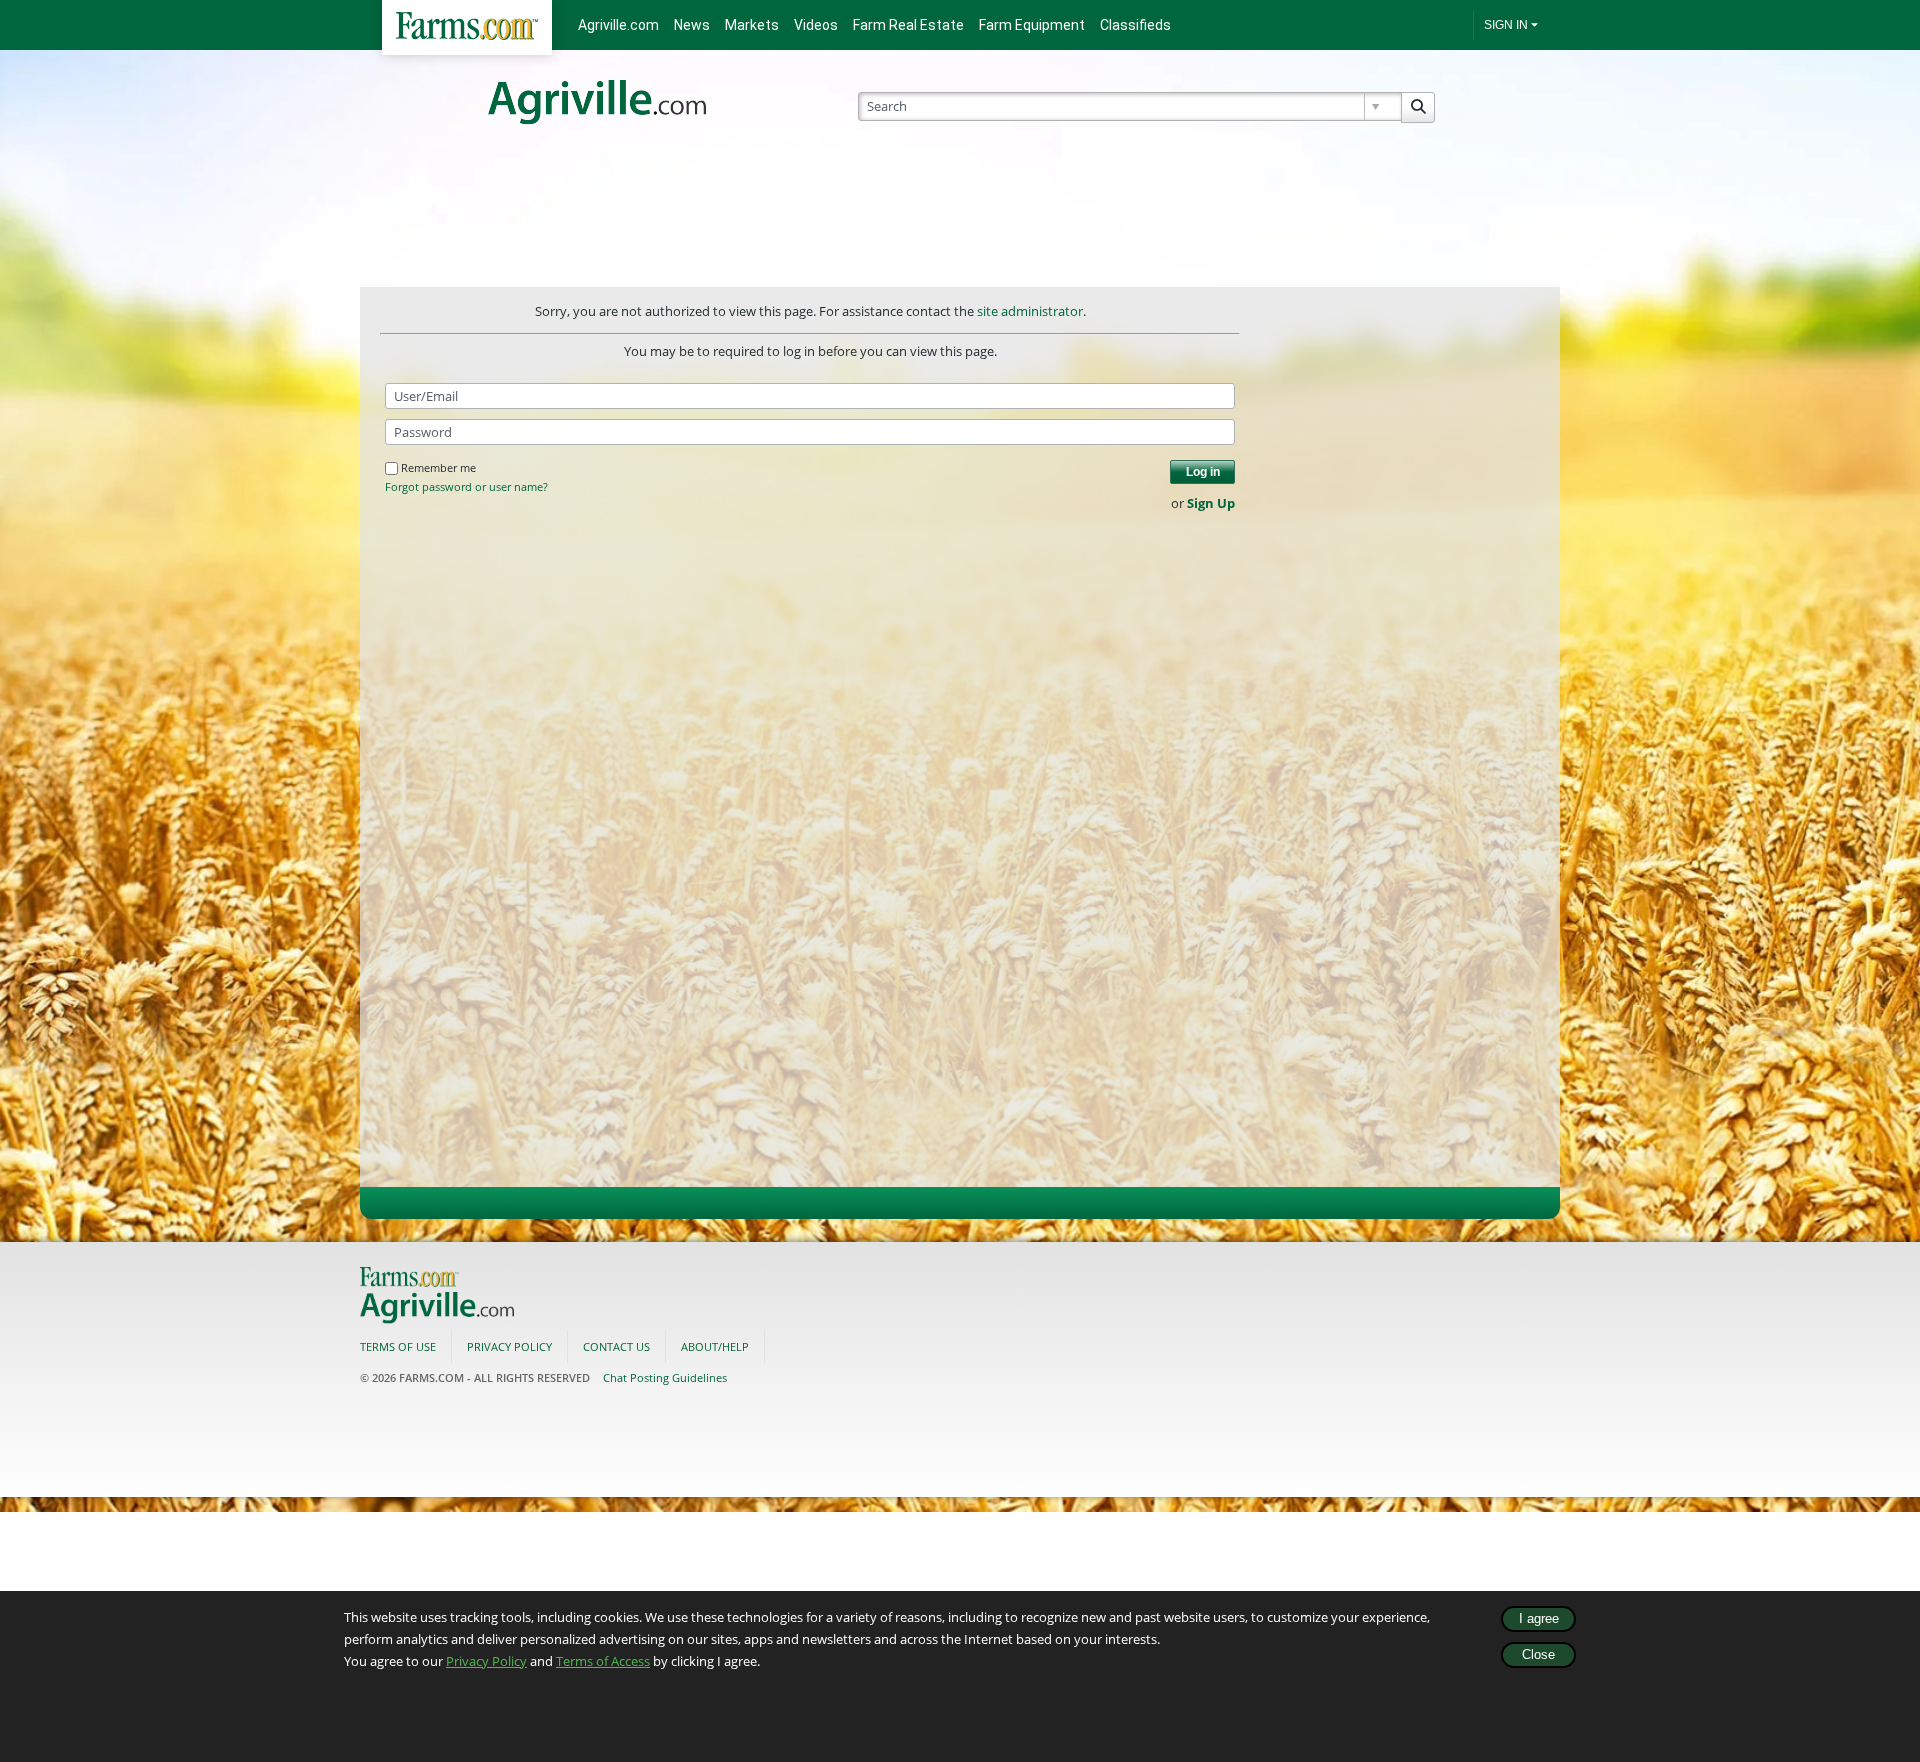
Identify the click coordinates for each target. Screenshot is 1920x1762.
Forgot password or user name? (466, 487)
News (692, 25)
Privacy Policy (486, 1661)
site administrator (1030, 311)
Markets (752, 25)
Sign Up (1211, 503)
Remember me (438, 467)
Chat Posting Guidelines (665, 1377)
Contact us (616, 1346)
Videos (816, 25)
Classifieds (1135, 25)
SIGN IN (1506, 25)
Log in (1203, 472)
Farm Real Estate (908, 25)
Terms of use (398, 1346)
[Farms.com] (467, 27)
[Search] (1418, 107)
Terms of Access (603, 1661)
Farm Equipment (1032, 25)
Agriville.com (618, 25)
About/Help (715, 1346)
